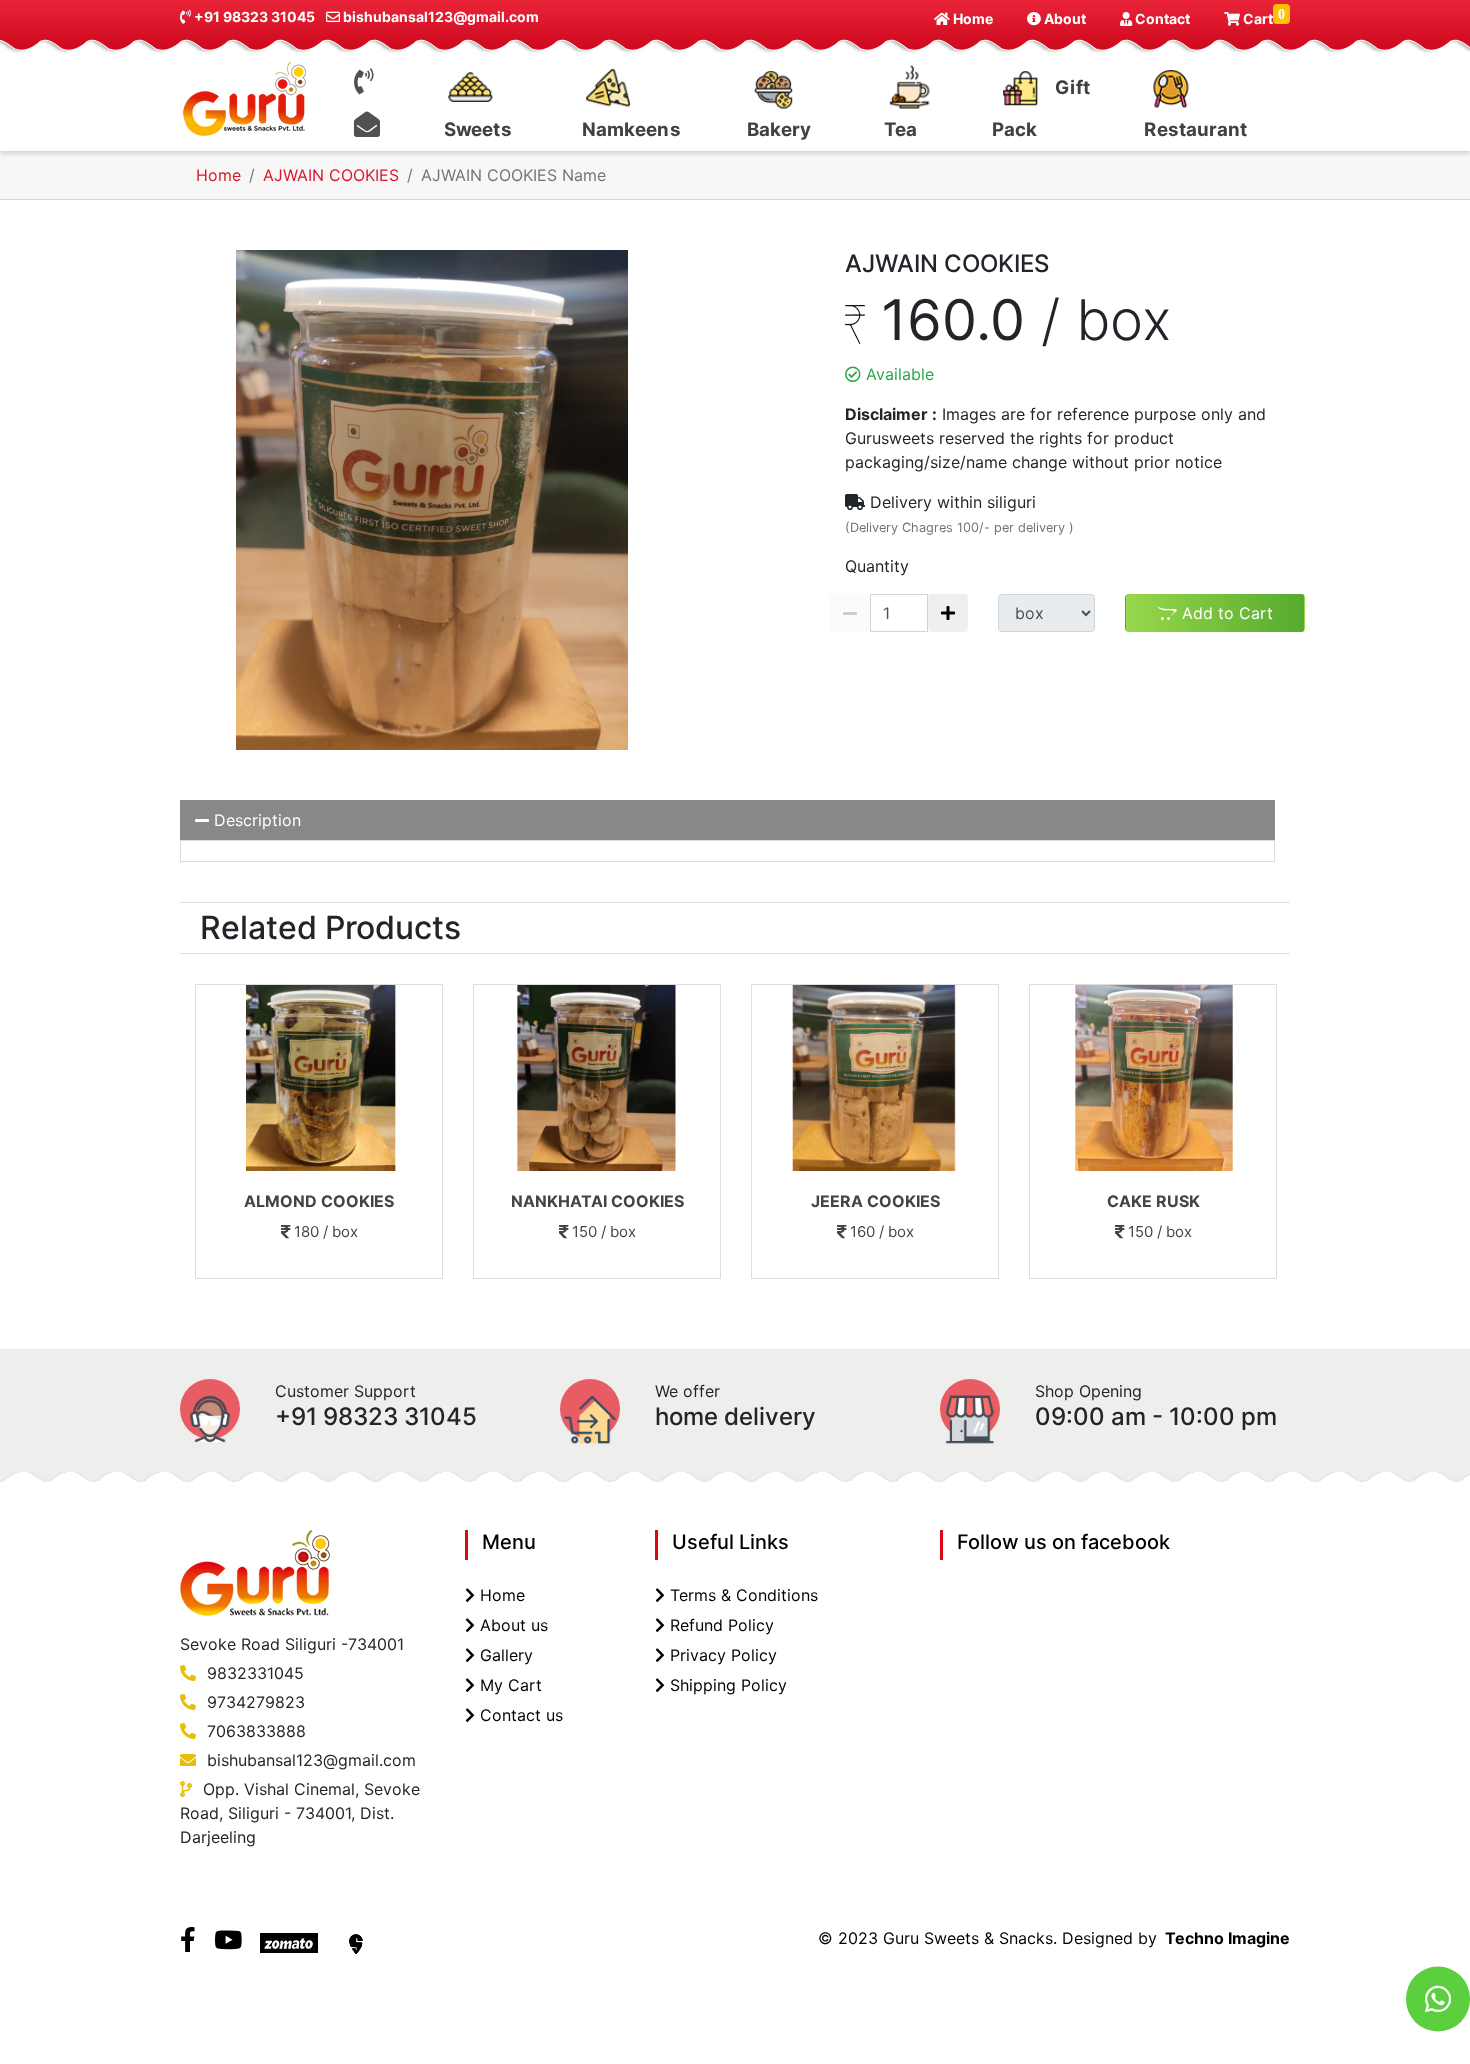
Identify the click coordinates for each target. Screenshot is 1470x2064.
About (1063, 18)
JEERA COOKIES (875, 1201)
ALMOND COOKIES (319, 1201)
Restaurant (1196, 130)
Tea (900, 130)
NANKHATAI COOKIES (597, 1201)
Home (971, 18)
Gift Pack (1041, 108)
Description (255, 820)
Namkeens (631, 130)
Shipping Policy (728, 1685)
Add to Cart (1225, 613)
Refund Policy (722, 1625)
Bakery (779, 130)
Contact (1161, 18)
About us (514, 1625)
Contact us (521, 1715)
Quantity (877, 566)
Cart (1262, 17)
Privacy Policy (723, 1655)
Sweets (478, 130)
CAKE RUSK (1153, 1201)
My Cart (511, 1685)
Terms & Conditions (744, 1595)
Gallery (506, 1655)
